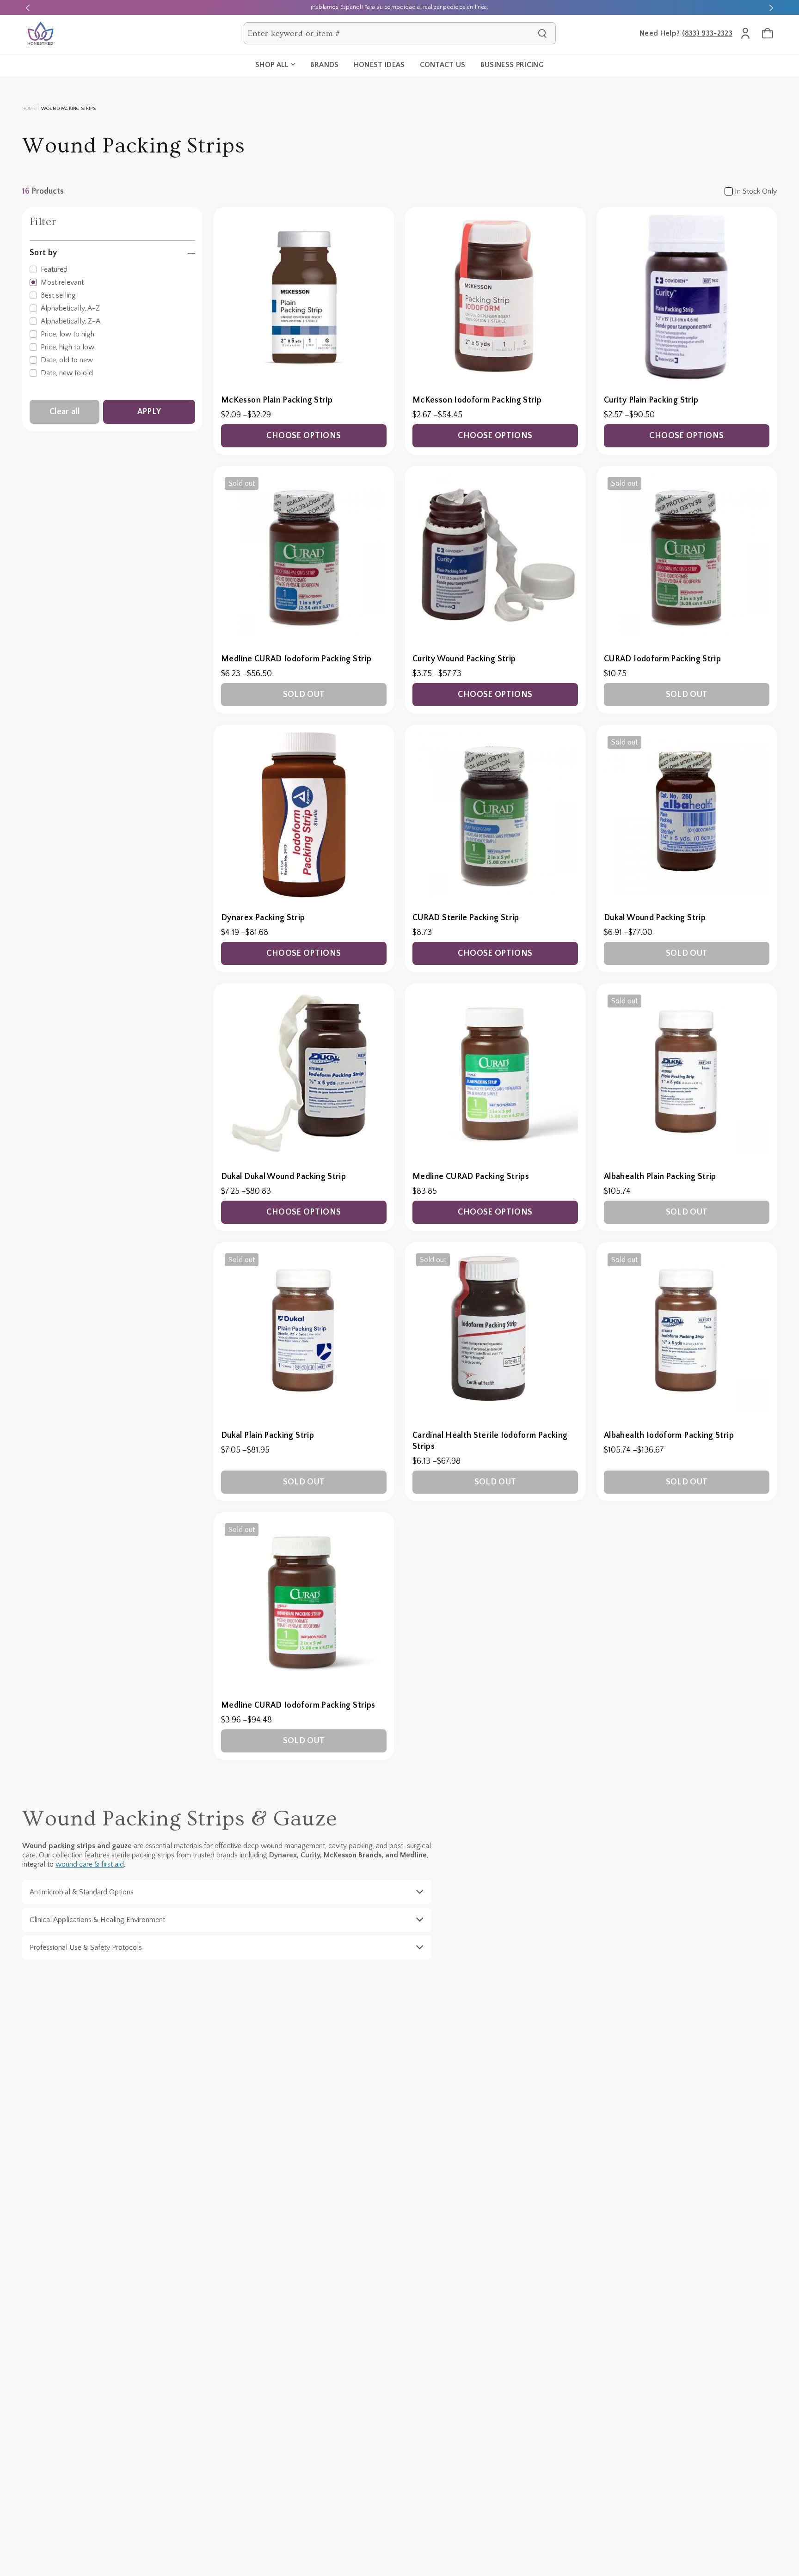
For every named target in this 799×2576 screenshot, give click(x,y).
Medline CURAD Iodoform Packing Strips (298, 1705)
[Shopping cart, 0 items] (768, 33)
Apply (149, 412)
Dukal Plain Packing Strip (267, 1435)
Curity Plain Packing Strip (651, 400)
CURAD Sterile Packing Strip (466, 918)
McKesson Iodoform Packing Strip (477, 400)
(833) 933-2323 (707, 33)
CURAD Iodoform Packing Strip (662, 659)
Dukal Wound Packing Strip (655, 918)
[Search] (542, 33)
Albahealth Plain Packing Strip (660, 1177)
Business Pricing (512, 65)
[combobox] (390, 33)
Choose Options (304, 436)
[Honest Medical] (41, 33)
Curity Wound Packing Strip (464, 659)
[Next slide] (771, 7)
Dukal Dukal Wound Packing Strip (283, 1177)
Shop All (272, 65)
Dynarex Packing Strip (263, 918)
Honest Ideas (379, 65)
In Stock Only (756, 191)
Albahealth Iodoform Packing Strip (669, 1435)
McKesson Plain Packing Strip (277, 400)
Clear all (65, 412)
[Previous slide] (28, 7)
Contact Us (443, 65)
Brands (325, 65)
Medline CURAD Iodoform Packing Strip (296, 659)
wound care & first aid (90, 1864)
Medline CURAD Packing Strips (471, 1177)
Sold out (304, 695)
